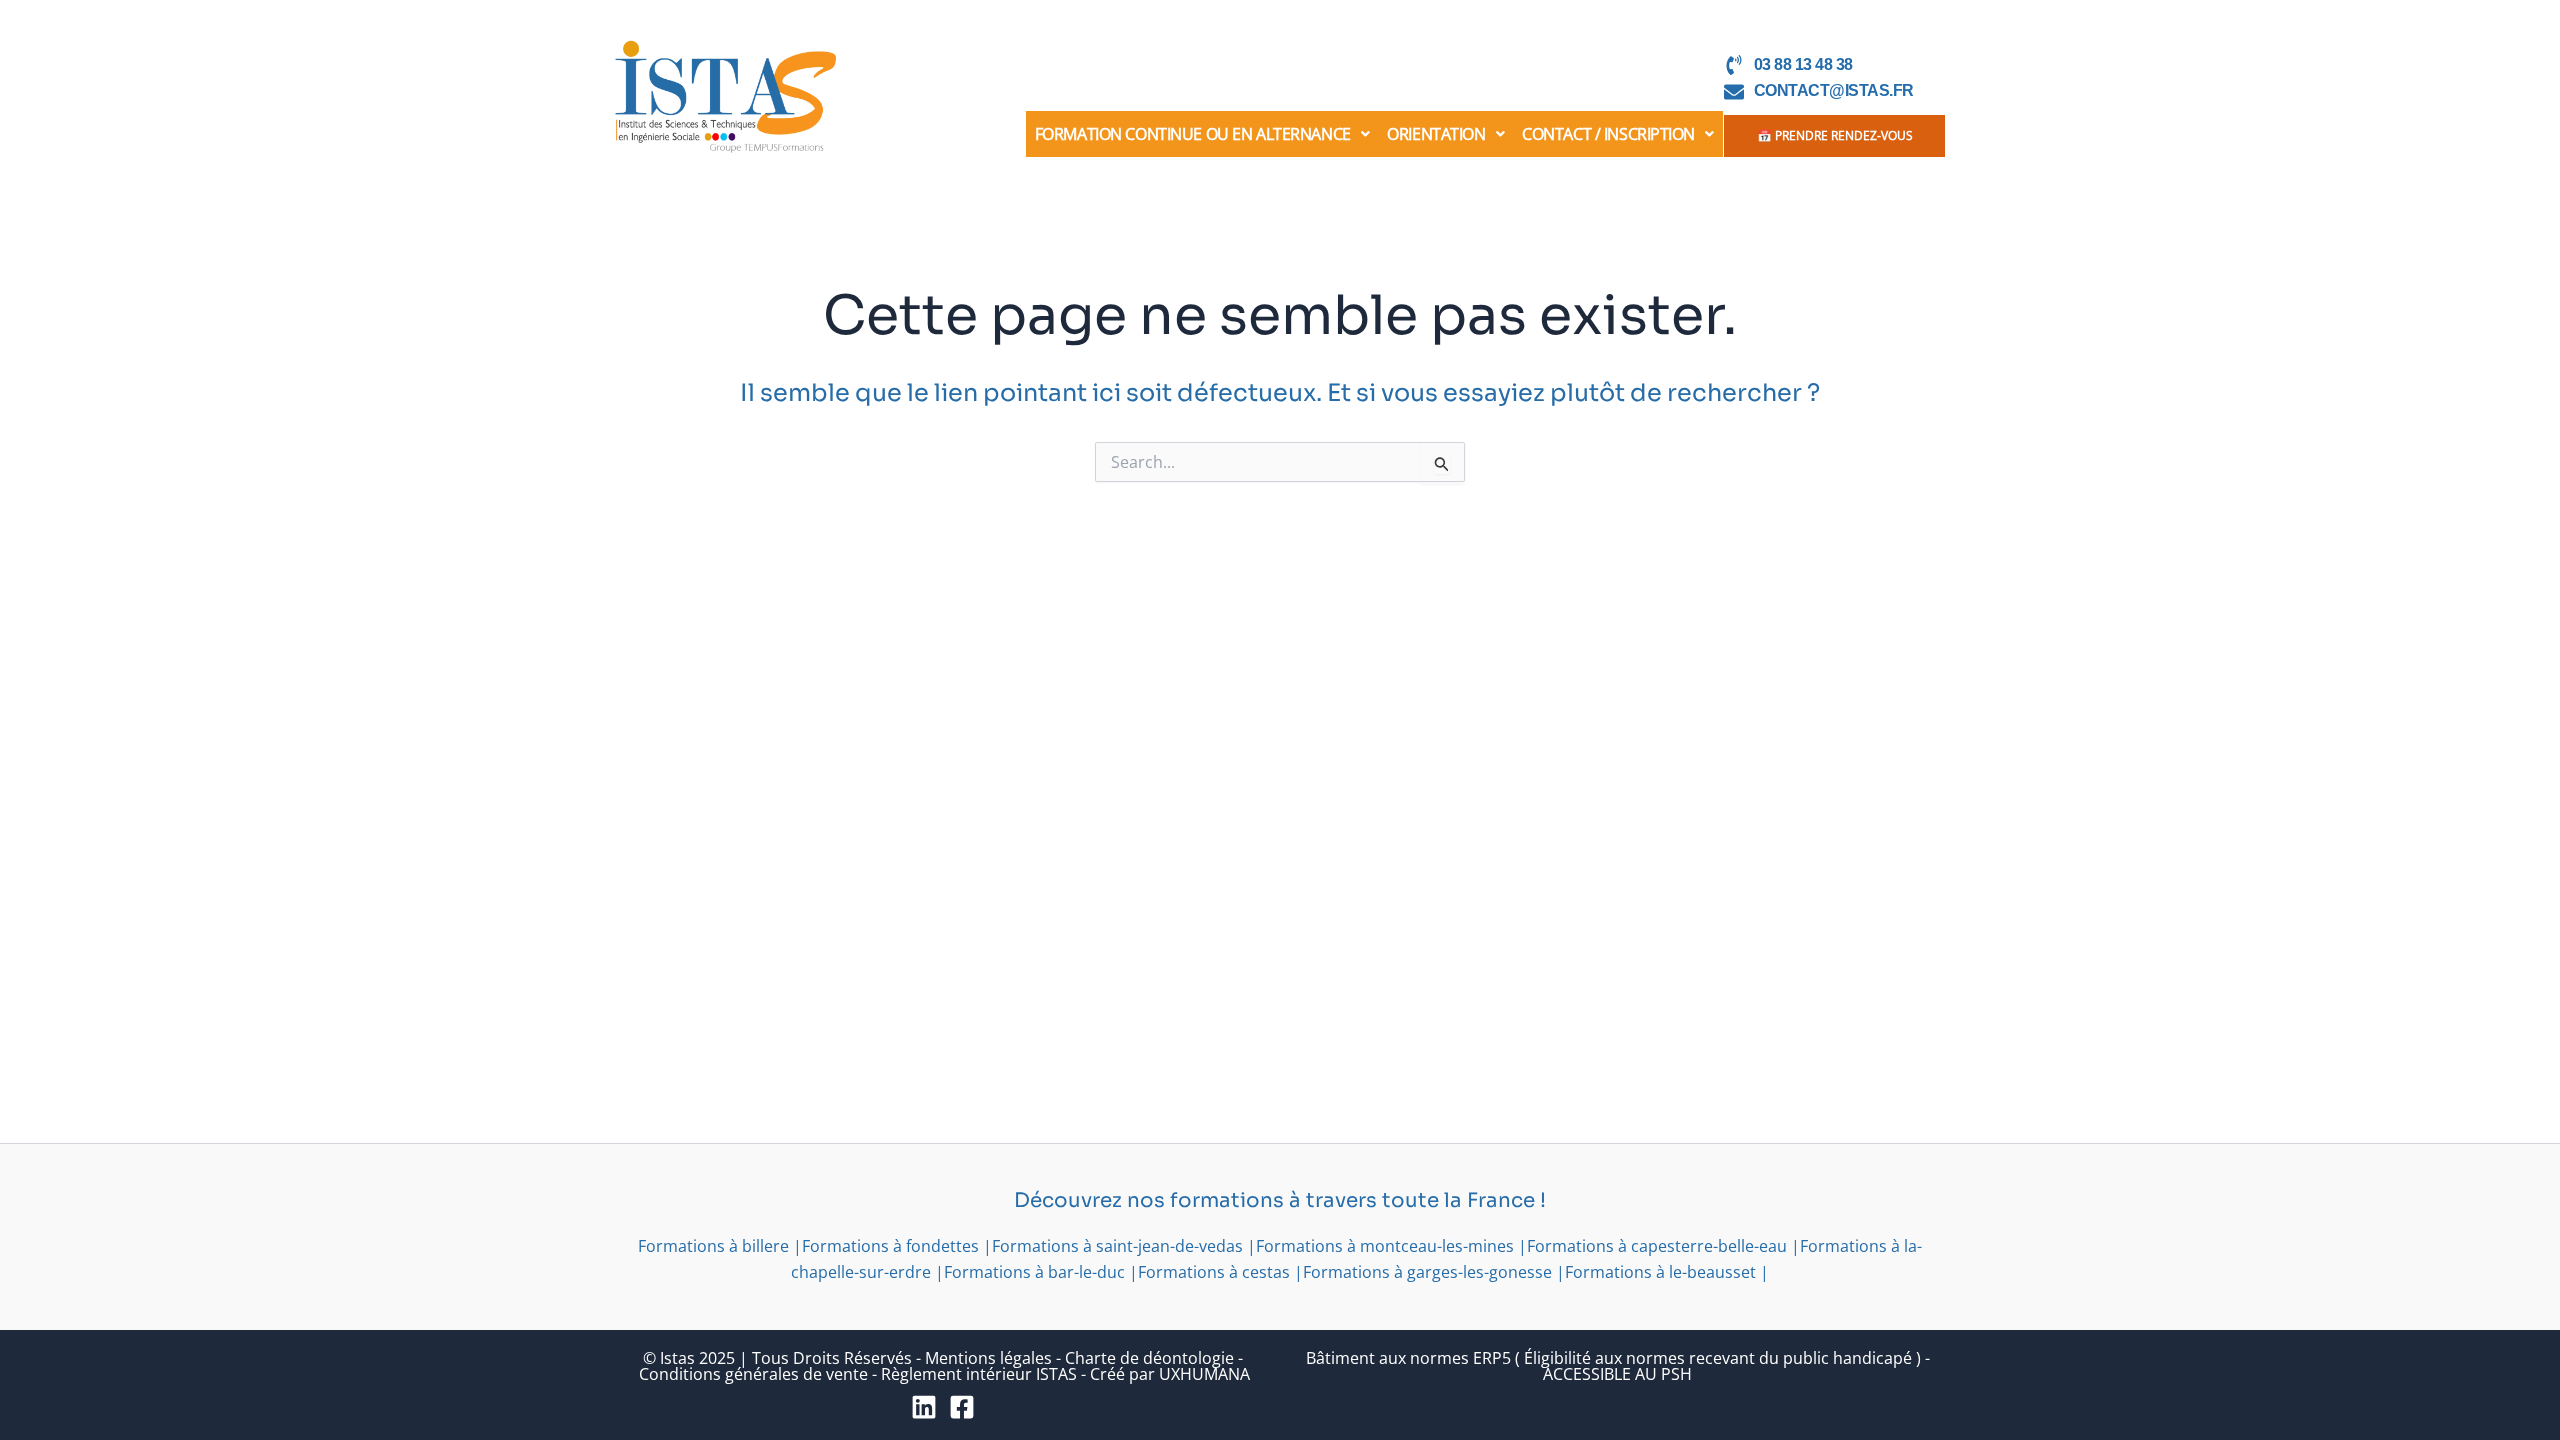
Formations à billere (713, 1246)
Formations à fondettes (890, 1246)
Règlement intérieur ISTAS (979, 1374)
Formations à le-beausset (1660, 1272)
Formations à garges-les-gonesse (1427, 1272)
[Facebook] (962, 1407)
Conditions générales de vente (753, 1374)
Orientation (1436, 134)
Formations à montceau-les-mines (1385, 1246)
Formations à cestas (1214, 1272)
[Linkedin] (924, 1407)
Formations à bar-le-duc (1034, 1272)
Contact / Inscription (1608, 134)
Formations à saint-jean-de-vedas (1117, 1246)
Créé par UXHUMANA (1170, 1374)
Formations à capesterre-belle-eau (1657, 1246)
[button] (1202, 134)
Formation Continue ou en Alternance (1193, 134)
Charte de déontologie (1149, 1358)
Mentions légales (988, 1358)
